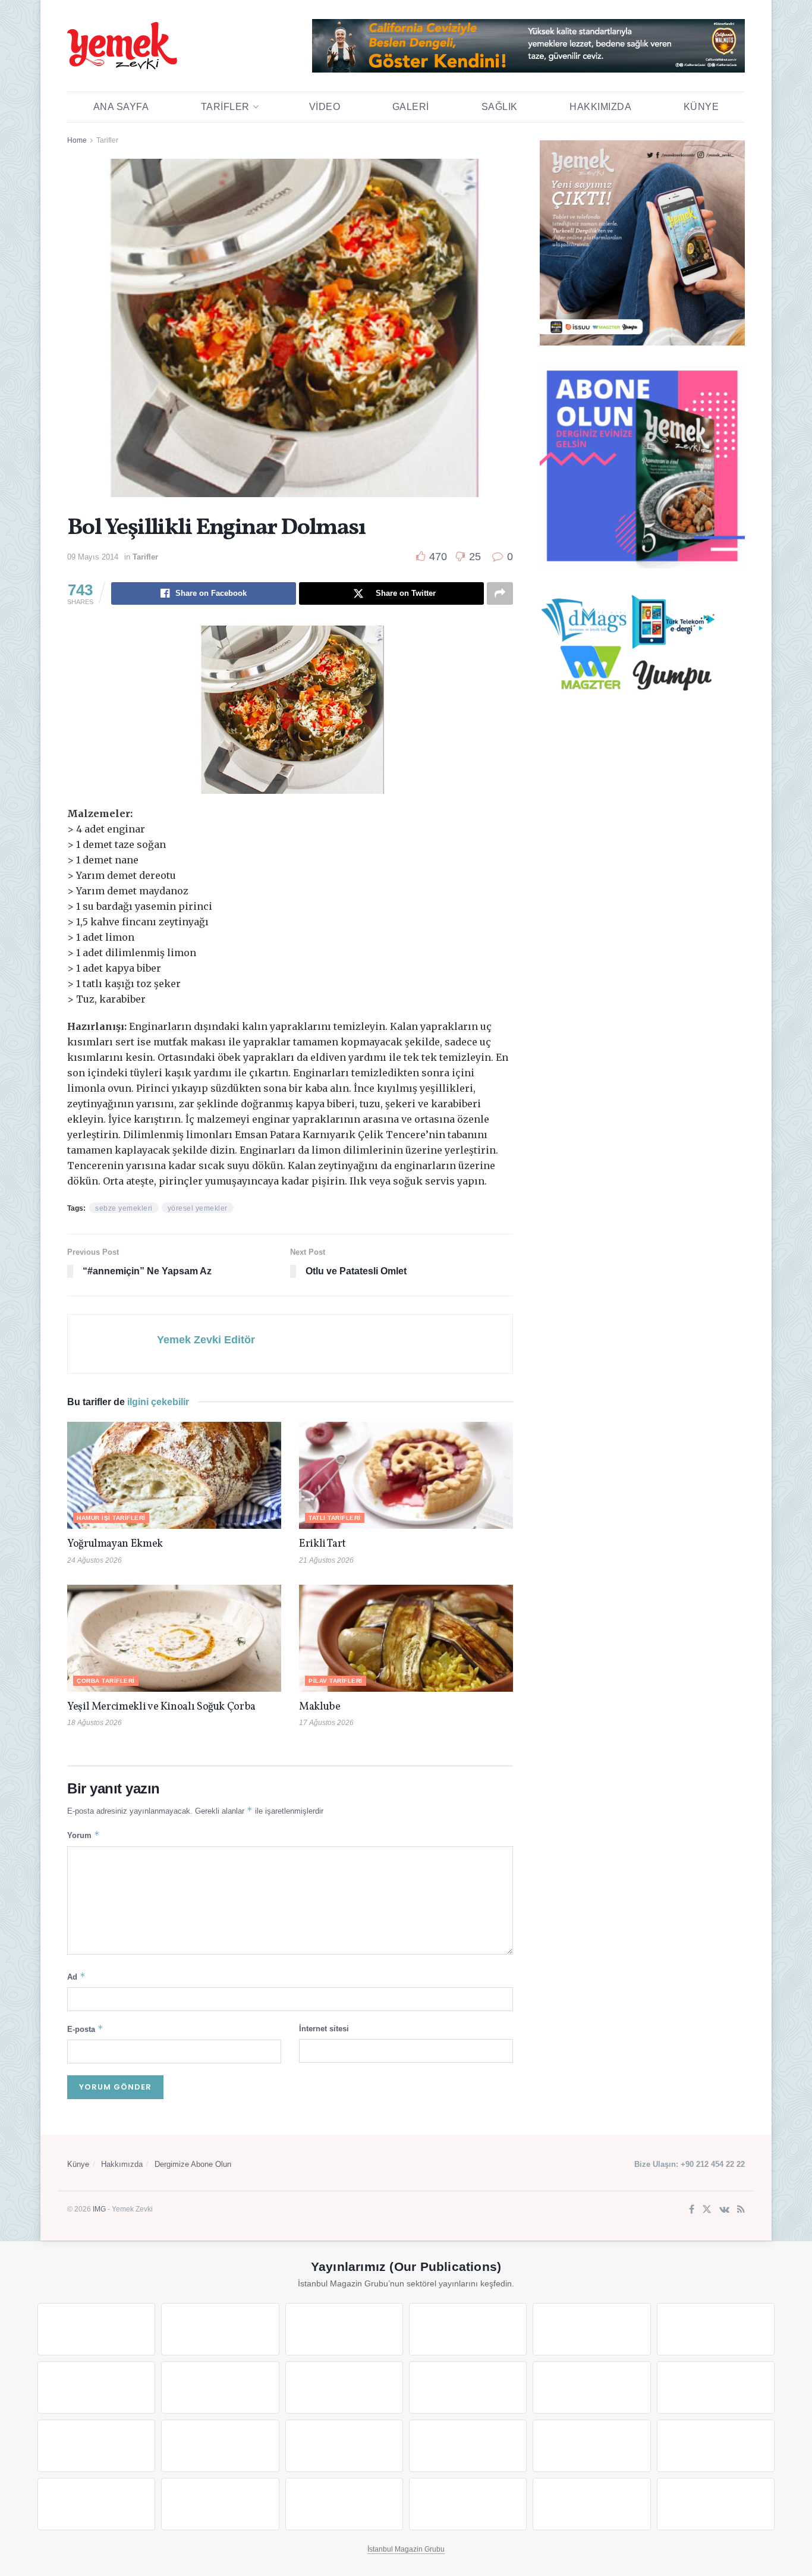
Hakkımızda (600, 107)
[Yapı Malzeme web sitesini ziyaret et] (344, 2504)
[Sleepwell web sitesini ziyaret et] (716, 2387)
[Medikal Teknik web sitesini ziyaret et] (468, 2329)
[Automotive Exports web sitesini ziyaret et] (468, 2504)
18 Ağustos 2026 (95, 1723)
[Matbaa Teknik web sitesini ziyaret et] (220, 2504)
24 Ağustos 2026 (95, 1560)
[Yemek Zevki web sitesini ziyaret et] (591, 2329)
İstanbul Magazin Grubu (406, 2549)
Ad (76, 1976)
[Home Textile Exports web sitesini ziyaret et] (344, 2446)
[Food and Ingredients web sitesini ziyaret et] (96, 2387)
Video (325, 107)
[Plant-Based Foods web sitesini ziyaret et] (220, 2387)
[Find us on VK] (724, 2210)
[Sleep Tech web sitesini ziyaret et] (96, 2446)
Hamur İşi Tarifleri (111, 1518)
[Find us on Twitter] (707, 2210)
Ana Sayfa (121, 107)
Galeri (411, 107)
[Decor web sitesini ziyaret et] (220, 2446)
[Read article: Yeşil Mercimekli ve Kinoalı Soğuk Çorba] (174, 1638)
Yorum (84, 1835)
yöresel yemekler (198, 1208)
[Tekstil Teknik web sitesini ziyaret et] (468, 2387)
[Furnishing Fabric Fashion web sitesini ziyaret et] (468, 2446)
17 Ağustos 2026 (326, 1723)
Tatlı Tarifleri (335, 1518)
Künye (701, 107)
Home (77, 140)
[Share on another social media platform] (500, 593)
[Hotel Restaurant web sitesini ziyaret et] (716, 2329)
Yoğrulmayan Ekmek (115, 1544)
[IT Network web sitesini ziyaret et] (96, 2504)
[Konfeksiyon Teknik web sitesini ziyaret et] (591, 2387)
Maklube (320, 1707)
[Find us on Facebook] (692, 2210)
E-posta (85, 2029)
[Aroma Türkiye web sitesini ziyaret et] (344, 2387)
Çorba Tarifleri (106, 1681)
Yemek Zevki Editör (206, 1340)
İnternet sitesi (324, 2029)
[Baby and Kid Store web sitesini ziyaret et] (716, 2446)
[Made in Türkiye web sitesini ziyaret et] (591, 2504)
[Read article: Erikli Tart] (406, 1475)
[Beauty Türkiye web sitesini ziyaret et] (96, 2329)
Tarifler (225, 107)
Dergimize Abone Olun (193, 2164)
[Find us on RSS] (741, 2210)
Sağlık (500, 107)
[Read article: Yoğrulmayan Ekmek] (174, 1475)
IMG (99, 2209)
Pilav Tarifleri (336, 1681)
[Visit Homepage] (122, 46)
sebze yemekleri (124, 1208)
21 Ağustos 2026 (326, 1560)
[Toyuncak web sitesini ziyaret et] (591, 2446)
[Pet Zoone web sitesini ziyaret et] (716, 2504)
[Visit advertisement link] (528, 46)
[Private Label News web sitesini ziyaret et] (220, 2329)
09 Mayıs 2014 (93, 557)
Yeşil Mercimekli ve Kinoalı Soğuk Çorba (161, 1707)
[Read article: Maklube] (406, 1638)
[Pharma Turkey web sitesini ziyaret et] (344, 2329)
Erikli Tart (325, 1544)
